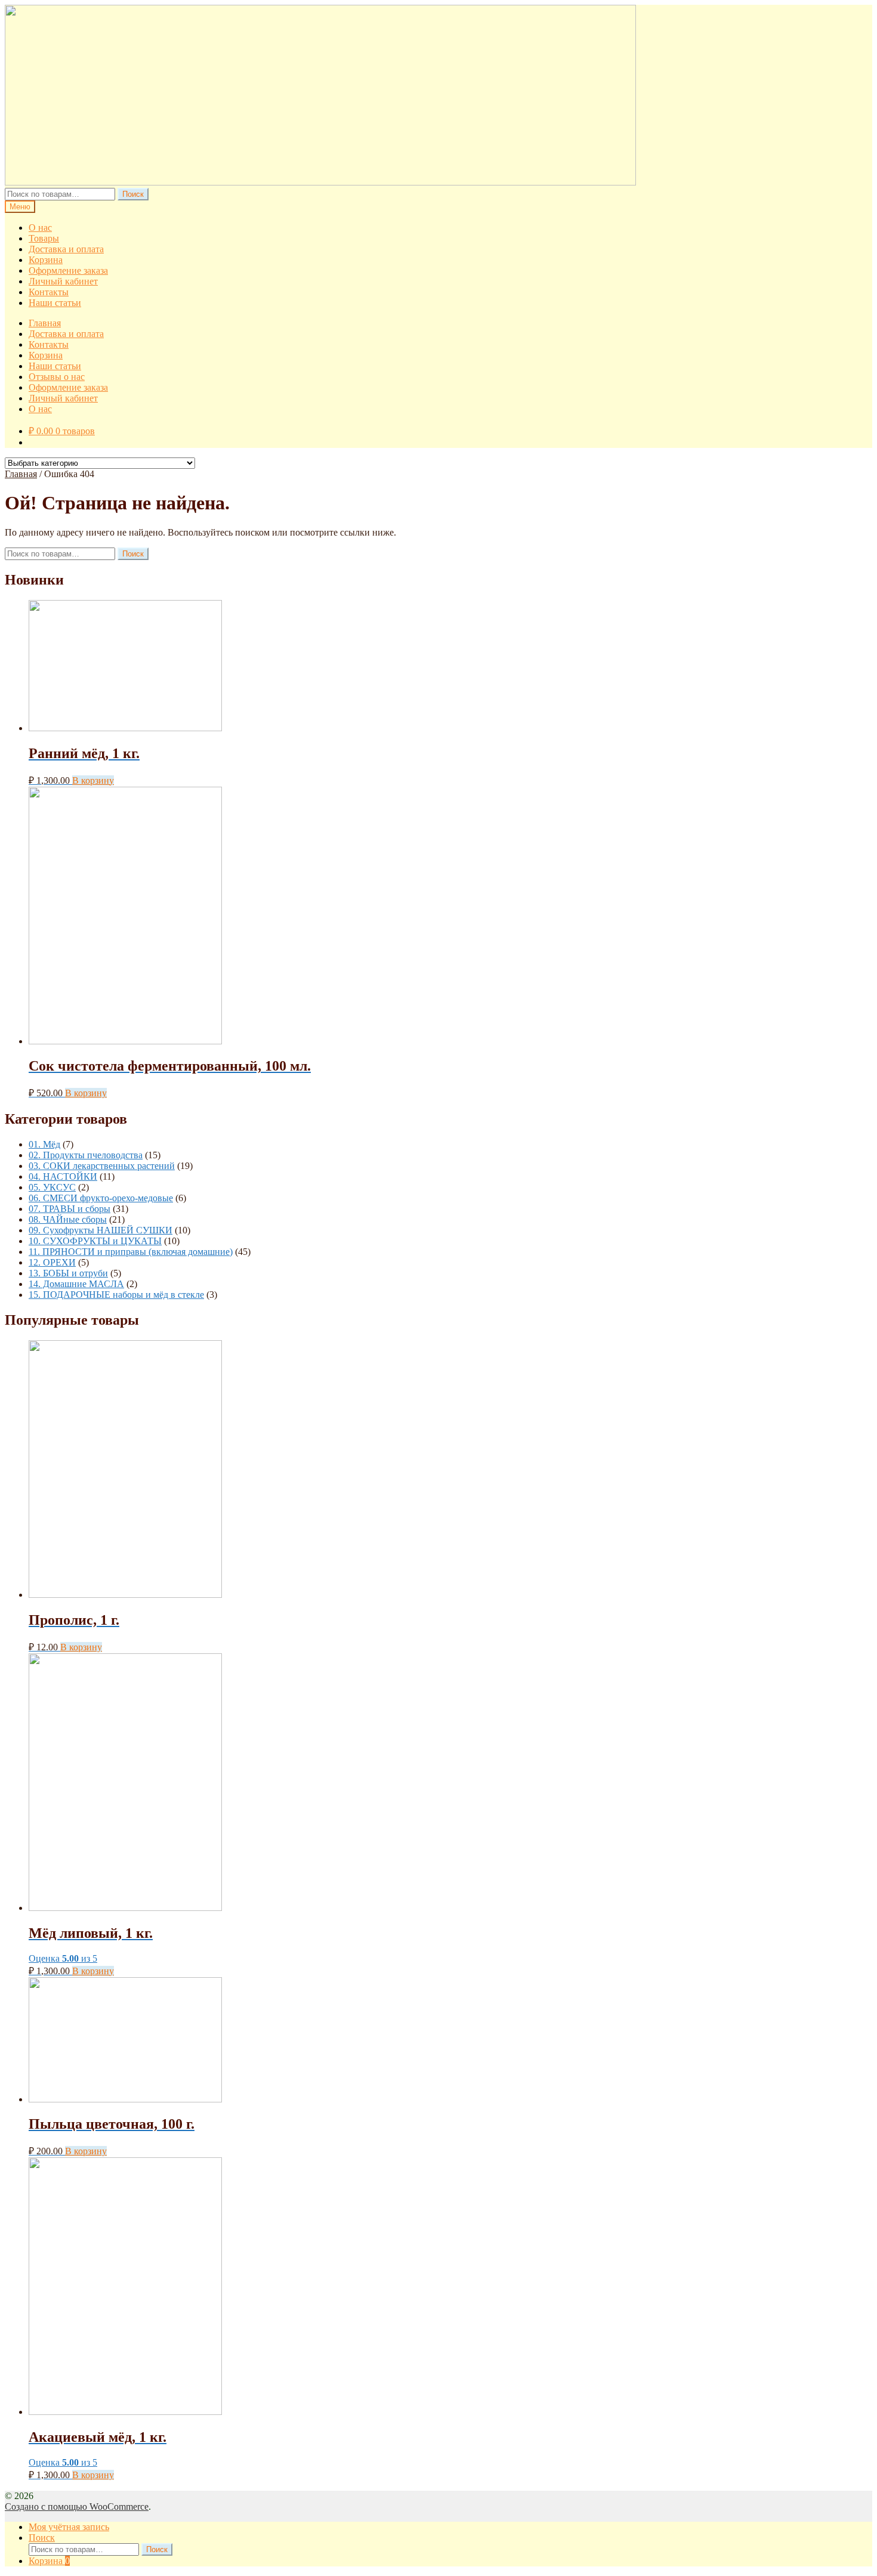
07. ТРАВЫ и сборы (70, 1209)
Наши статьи (55, 303)
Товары (44, 238)
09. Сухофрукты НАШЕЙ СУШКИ (101, 1230)
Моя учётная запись (69, 2527)
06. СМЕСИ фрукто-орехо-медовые (101, 1198)
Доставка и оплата (66, 249)
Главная (45, 323)
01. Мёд (44, 1144)
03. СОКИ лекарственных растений (102, 1166)
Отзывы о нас (57, 377)
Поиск (133, 194)
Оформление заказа (68, 270)
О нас (40, 228)
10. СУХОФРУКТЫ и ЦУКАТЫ (95, 1241)
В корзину (93, 780)
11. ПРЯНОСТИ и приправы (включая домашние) (131, 1252)
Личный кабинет (63, 281)
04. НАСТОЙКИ (63, 1176)
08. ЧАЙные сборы (68, 1219)
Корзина (46, 260)
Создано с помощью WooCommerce (77, 2507)
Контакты (49, 292)
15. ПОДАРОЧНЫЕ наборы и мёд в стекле (116, 1295)
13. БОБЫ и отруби (68, 1273)
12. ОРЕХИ (52, 1262)
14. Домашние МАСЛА (76, 1284)
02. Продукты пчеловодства (86, 1155)
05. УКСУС (52, 1187)
